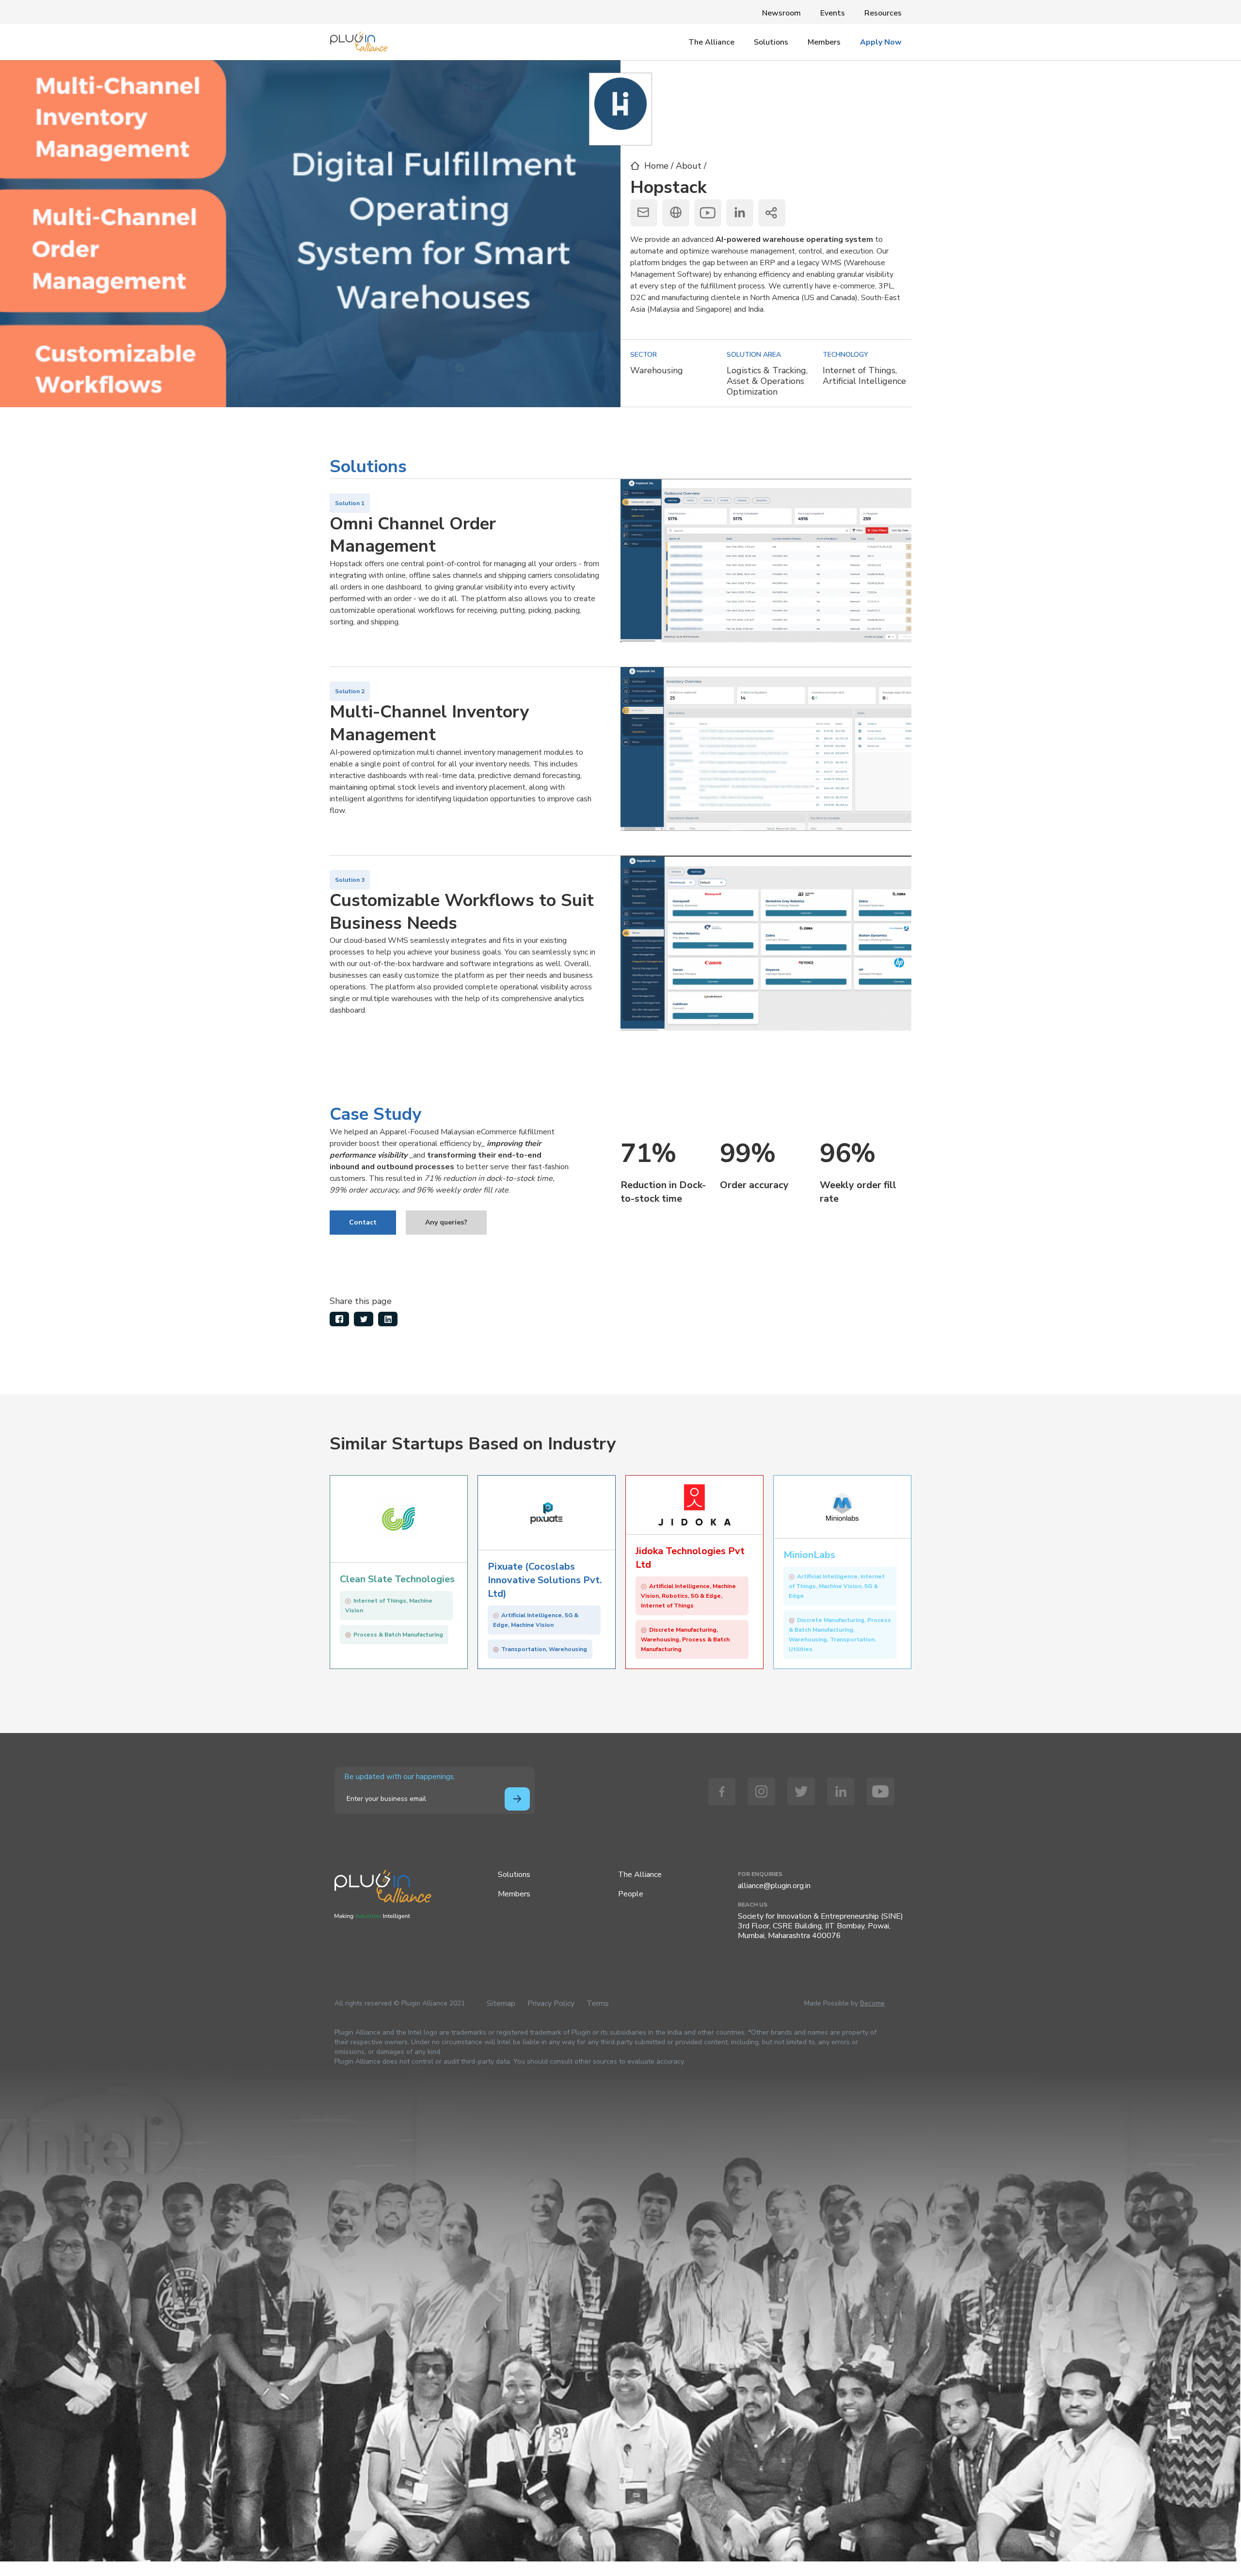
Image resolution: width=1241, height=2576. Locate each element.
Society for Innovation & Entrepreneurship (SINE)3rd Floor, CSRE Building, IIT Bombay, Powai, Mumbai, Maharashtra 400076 (820, 1926)
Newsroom (781, 13)
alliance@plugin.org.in (774, 1886)
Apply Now (881, 42)
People (631, 1894)
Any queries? (446, 1222)
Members (824, 42)
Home (656, 166)
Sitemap (501, 2004)
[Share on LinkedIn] (388, 1319)
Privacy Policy (551, 2004)
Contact (363, 1222)
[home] (359, 39)
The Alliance (711, 42)
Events (833, 13)
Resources (883, 13)
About (690, 166)
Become (872, 2003)
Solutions (771, 42)
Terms (598, 2004)
